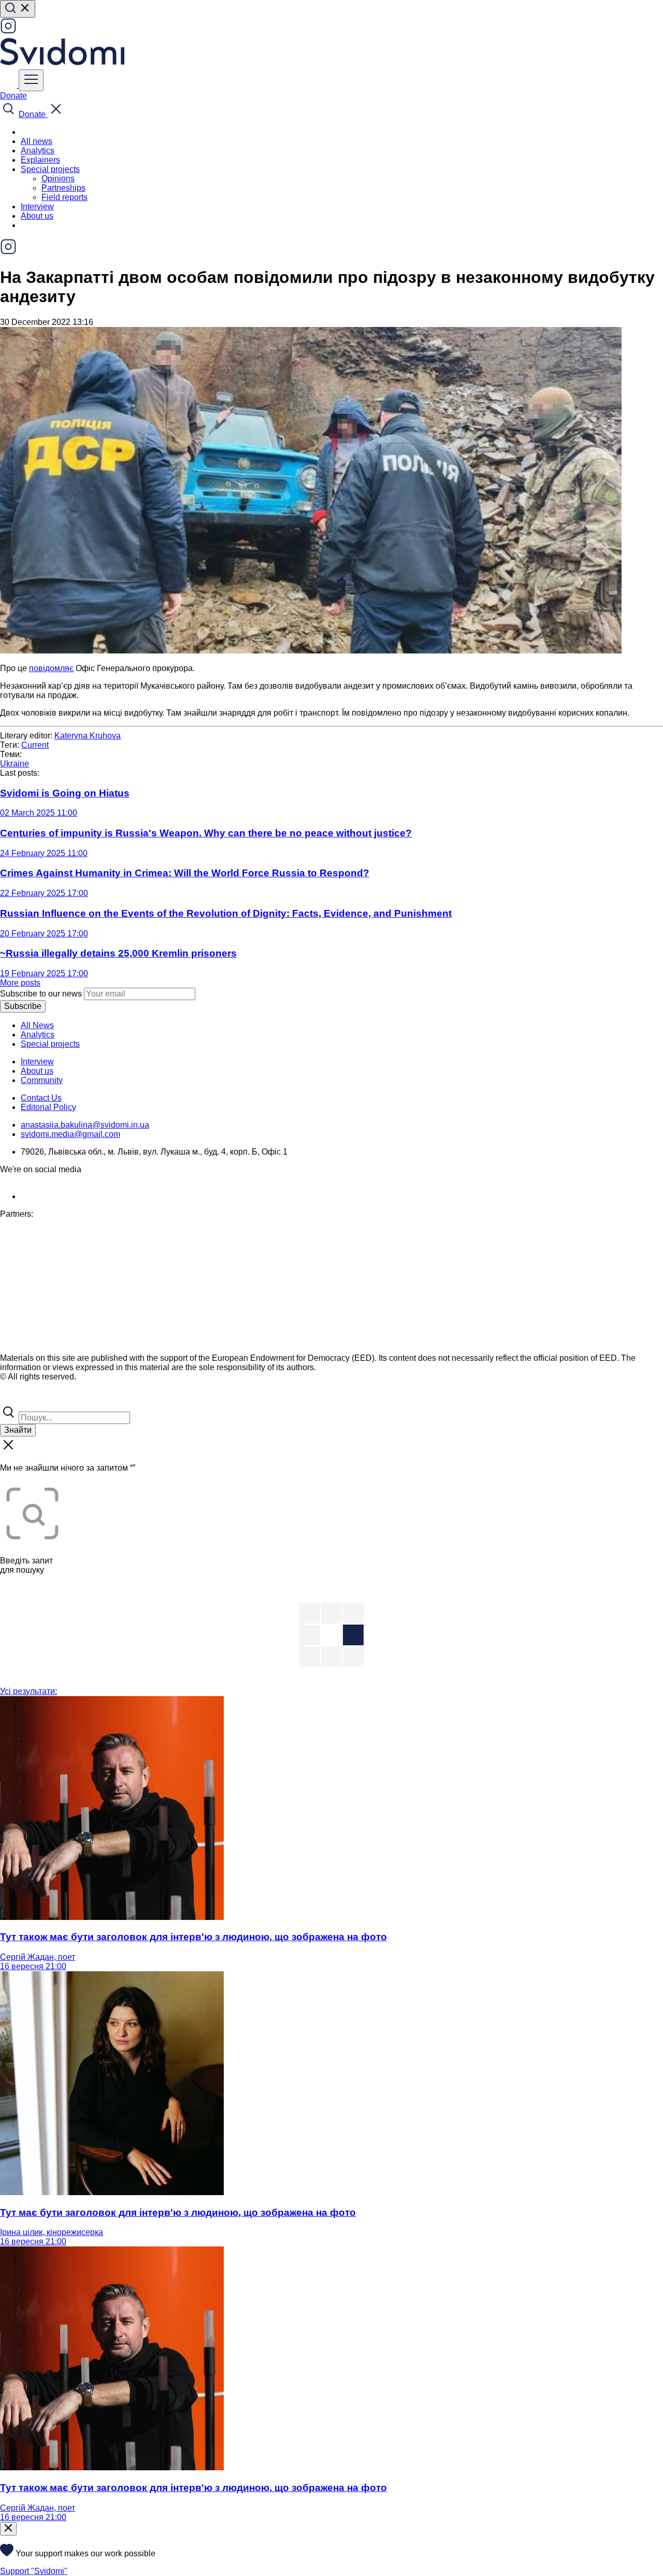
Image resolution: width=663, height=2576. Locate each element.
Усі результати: (28, 1691)
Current (35, 745)
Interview (37, 207)
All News (37, 1025)
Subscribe (23, 1006)
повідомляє (51, 668)
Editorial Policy (48, 1107)
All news (37, 141)
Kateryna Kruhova (88, 736)
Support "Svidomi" (34, 2571)
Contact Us (41, 1098)
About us (37, 216)
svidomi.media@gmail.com (70, 1134)
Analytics (38, 151)
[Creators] (21, 1399)
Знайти (18, 1430)
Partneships (63, 188)
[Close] (8, 2529)
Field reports (64, 197)
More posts (20, 983)
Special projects (50, 1044)
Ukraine (15, 764)
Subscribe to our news (41, 994)
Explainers (40, 160)
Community (42, 1080)
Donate (13, 96)
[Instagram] (8, 31)
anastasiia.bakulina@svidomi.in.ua (85, 1125)
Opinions (58, 179)
